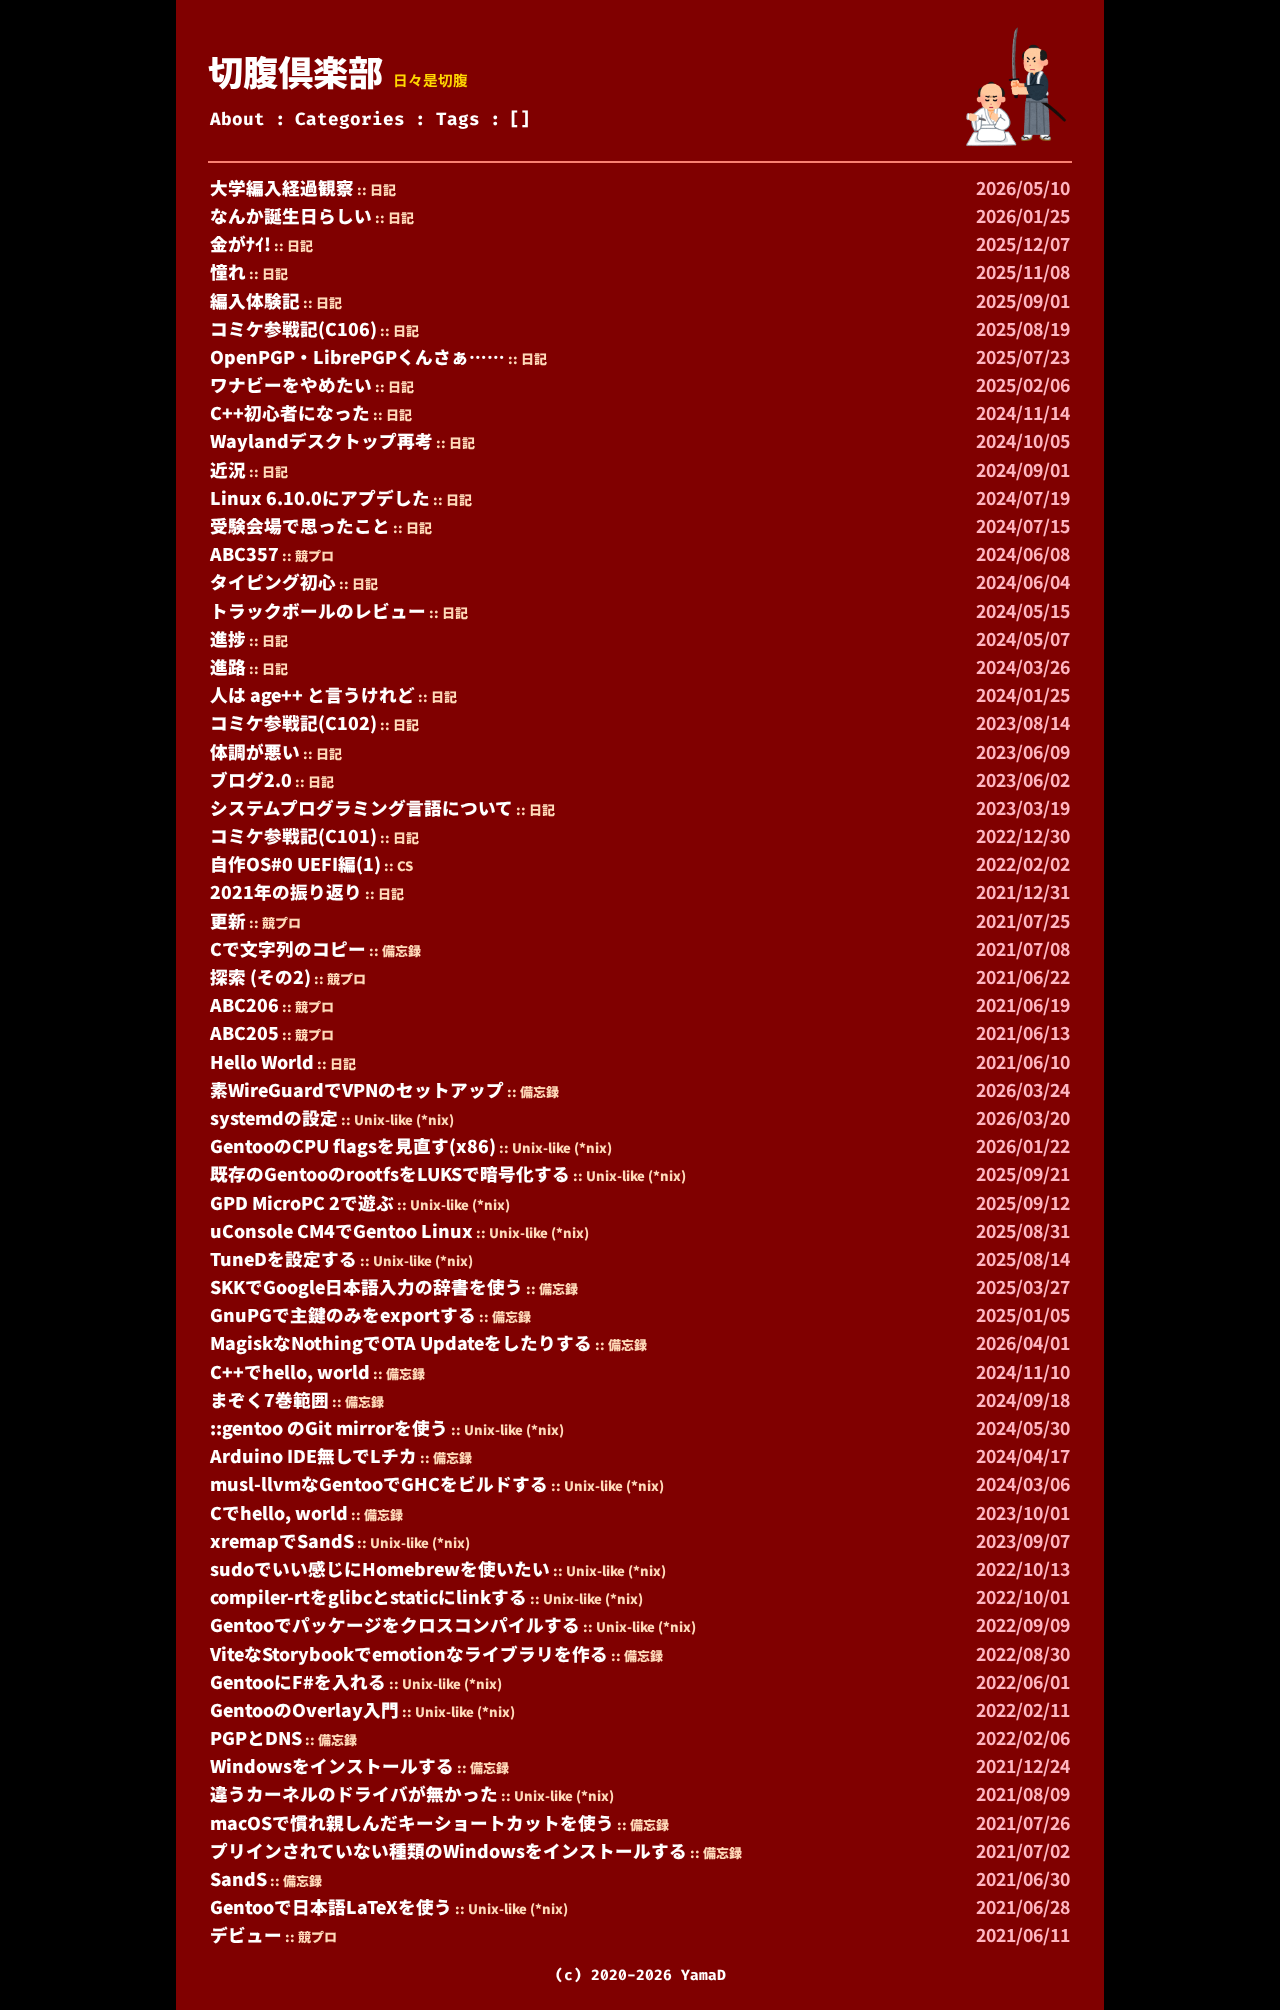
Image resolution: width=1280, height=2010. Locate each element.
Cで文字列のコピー (288, 948)
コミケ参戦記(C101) (293, 835)
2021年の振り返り (286, 891)
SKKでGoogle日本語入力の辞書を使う (366, 1286)
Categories (350, 119)
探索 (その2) (260, 976)
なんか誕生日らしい (291, 215)
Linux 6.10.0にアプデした (320, 497)
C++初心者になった (290, 412)
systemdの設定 (274, 1117)
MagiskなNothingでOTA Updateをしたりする (401, 1342)
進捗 (228, 638)
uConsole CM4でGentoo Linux (341, 1230)
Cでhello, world (279, 1512)
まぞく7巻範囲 (269, 1399)
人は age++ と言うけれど (312, 694)
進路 (228, 666)
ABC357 (244, 553)
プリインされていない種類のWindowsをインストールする (448, 1850)
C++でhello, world (290, 1371)
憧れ (228, 271)
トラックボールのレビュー (318, 610)
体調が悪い (255, 751)
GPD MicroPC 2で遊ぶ (302, 1202)
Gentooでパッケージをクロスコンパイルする (395, 1624)
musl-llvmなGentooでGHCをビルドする (379, 1483)
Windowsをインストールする (332, 1765)
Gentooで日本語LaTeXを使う (331, 1906)
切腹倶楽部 (295, 70)
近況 (228, 469)
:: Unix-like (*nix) (397, 1119)
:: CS (398, 865)
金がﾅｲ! (240, 243)
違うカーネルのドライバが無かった (354, 1793)
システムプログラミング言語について (361, 807)
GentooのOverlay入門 (304, 1709)
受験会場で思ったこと (300, 525)
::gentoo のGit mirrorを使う (329, 1427)
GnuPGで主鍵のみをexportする (343, 1314)
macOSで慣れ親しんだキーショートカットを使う (412, 1822)
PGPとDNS (256, 1737)
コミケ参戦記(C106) (293, 328)
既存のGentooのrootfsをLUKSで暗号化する (390, 1173)
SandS (238, 1878)
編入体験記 (255, 300)
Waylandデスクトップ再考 (321, 440)
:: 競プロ (308, 555)
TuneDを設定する (283, 1258)
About (237, 119)
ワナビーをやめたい (291, 384)
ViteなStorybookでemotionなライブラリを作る (409, 1653)
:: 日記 (376, 189)
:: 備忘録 (395, 950)
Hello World (262, 1061)
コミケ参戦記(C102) (293, 722)
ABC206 (244, 1004)
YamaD (703, 1975)
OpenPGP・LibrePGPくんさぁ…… (357, 356)
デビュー (246, 1934)
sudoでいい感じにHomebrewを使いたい (380, 1568)
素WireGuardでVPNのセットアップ (357, 1089)
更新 (228, 920)
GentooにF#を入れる (298, 1681)
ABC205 (244, 1032)
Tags (458, 119)
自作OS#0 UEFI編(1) (295, 863)
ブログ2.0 (251, 779)
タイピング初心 (273, 581)
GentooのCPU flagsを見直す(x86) (353, 1145)
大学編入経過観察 (282, 187)
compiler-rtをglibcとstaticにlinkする (368, 1596)
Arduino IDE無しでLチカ (313, 1455)
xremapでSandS (282, 1540)
